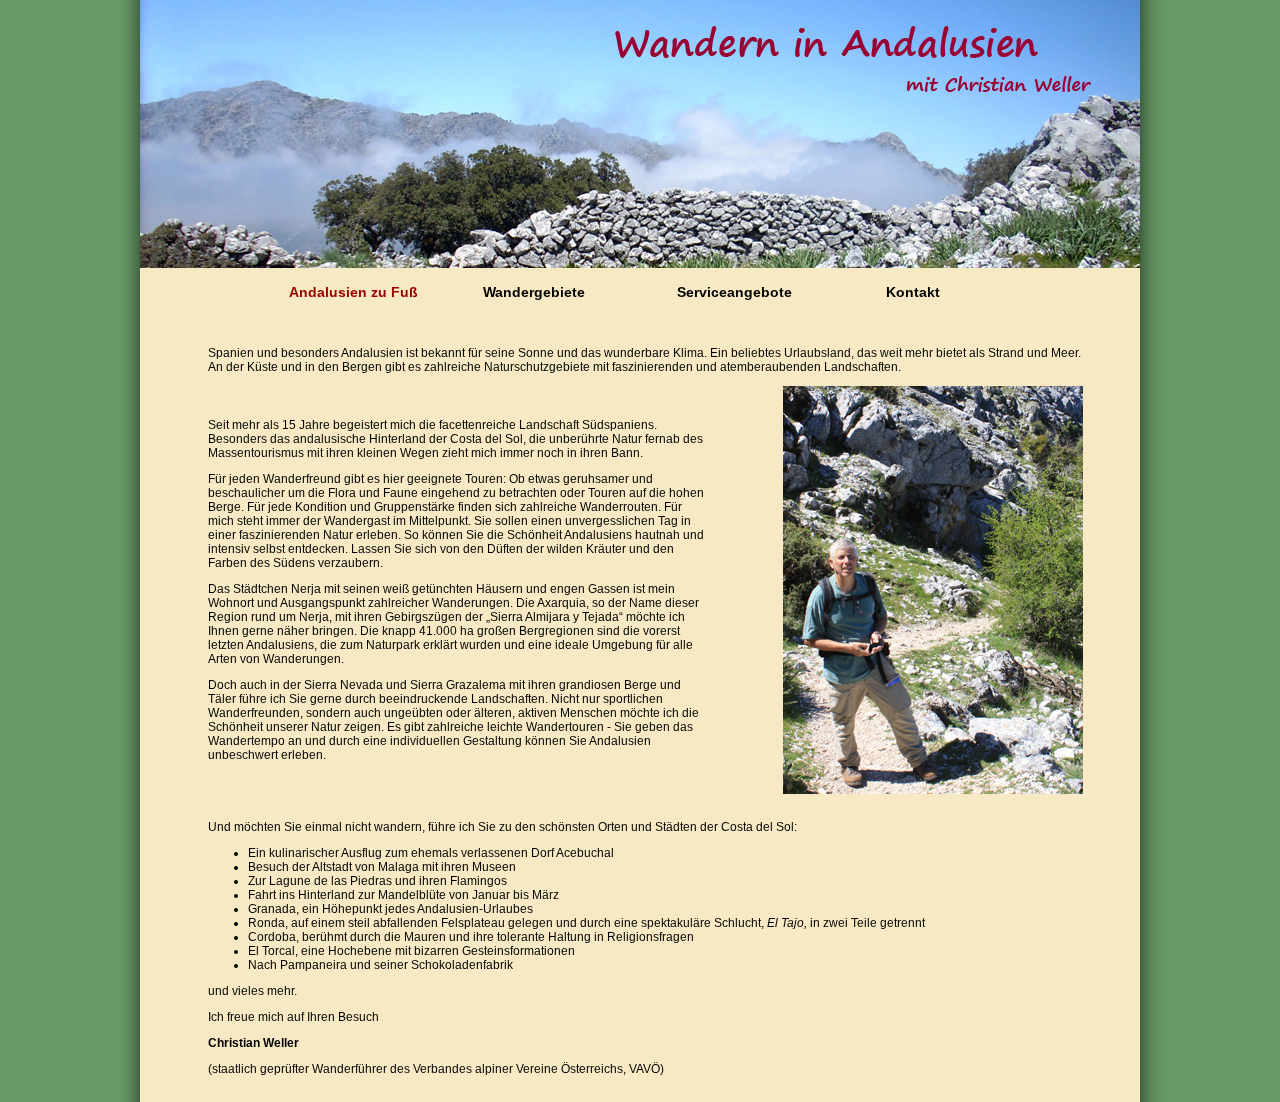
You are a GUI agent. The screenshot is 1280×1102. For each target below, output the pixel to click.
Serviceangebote (734, 292)
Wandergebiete (534, 292)
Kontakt (913, 292)
